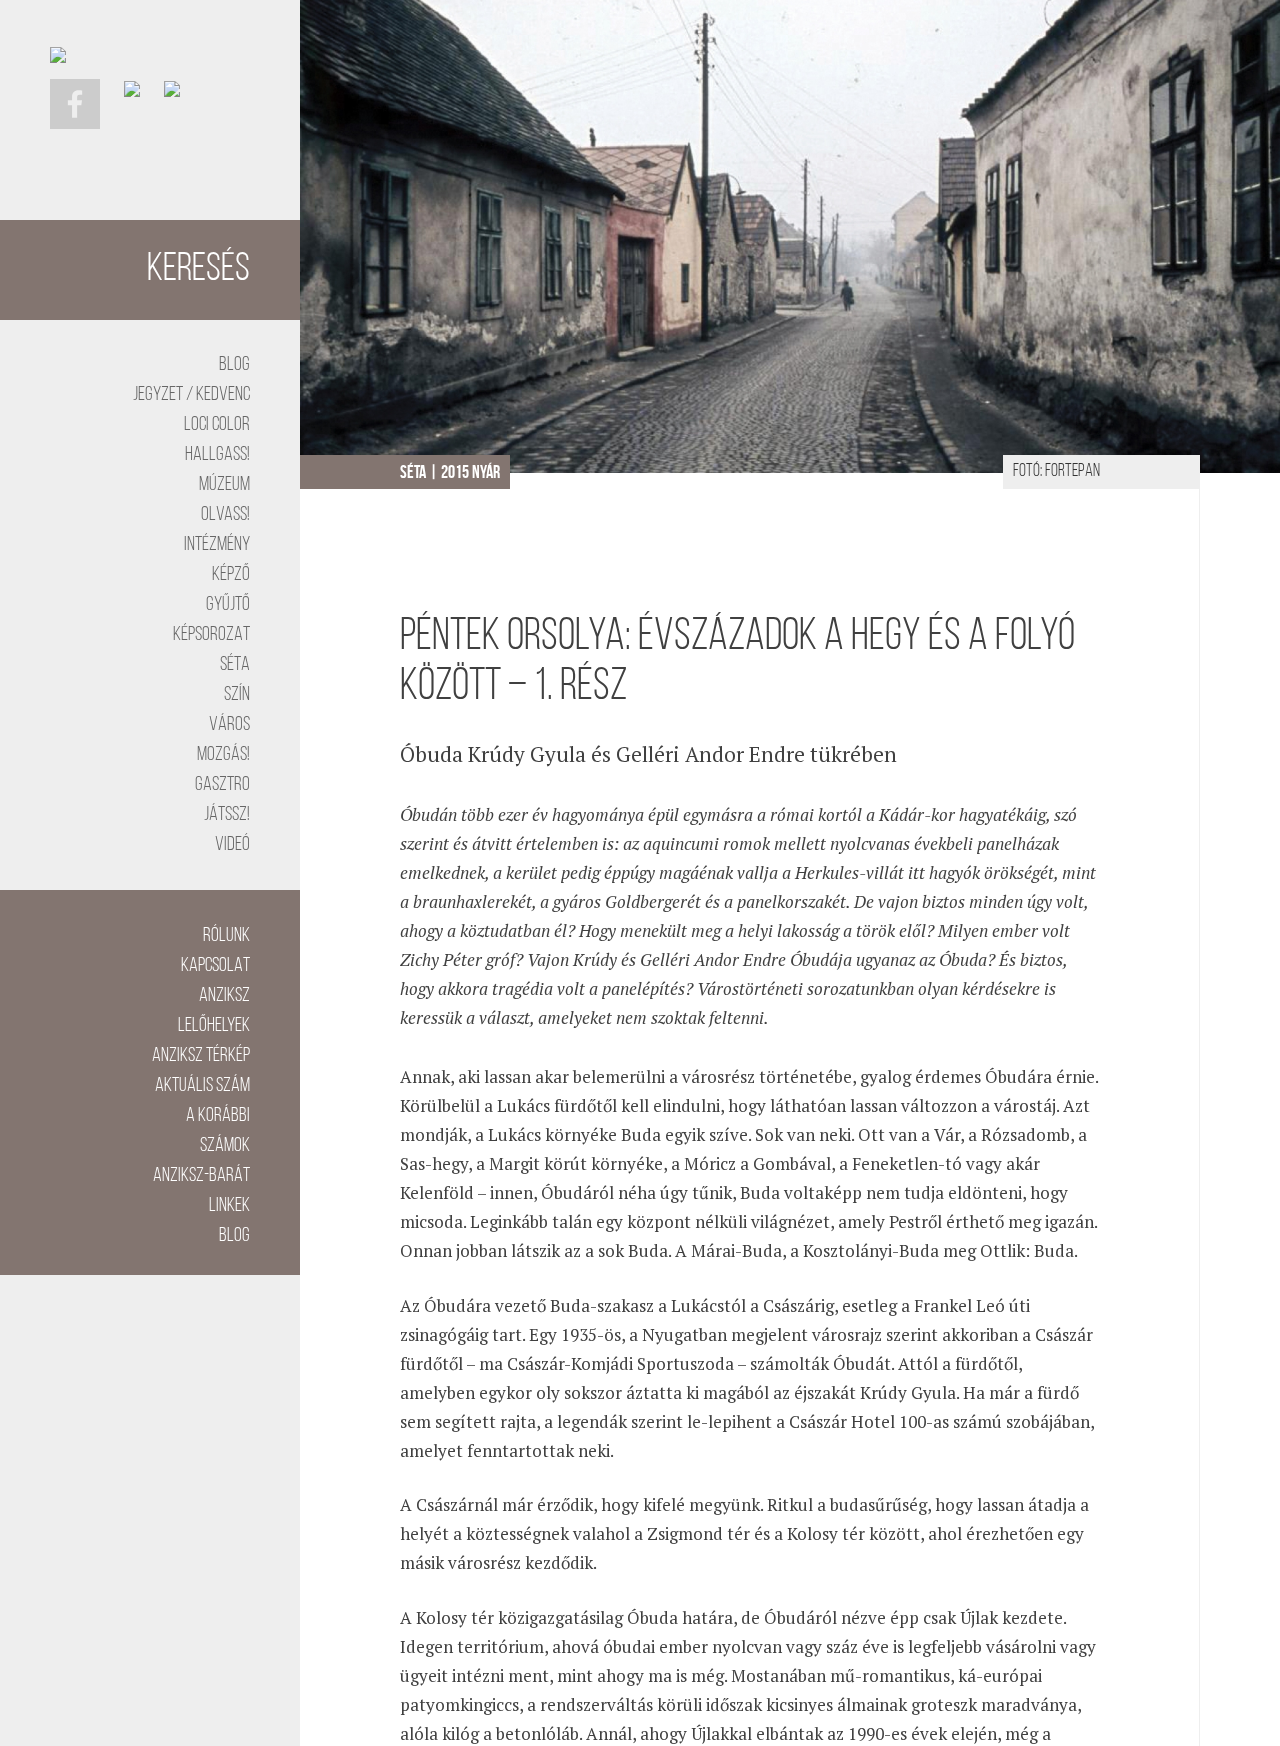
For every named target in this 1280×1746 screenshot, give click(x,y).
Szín (237, 695)
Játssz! (227, 815)
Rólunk (226, 936)
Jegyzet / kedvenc (191, 395)
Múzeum (224, 485)
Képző (231, 575)
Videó (232, 845)
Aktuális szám (202, 1086)
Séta (235, 665)
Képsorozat (211, 635)
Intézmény (217, 545)
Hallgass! (217, 455)
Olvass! (225, 515)
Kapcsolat (215, 966)
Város (229, 725)
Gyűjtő (228, 605)
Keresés (198, 270)
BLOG (234, 365)
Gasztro (222, 785)
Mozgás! (223, 755)
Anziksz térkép (201, 1056)
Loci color (217, 425)
